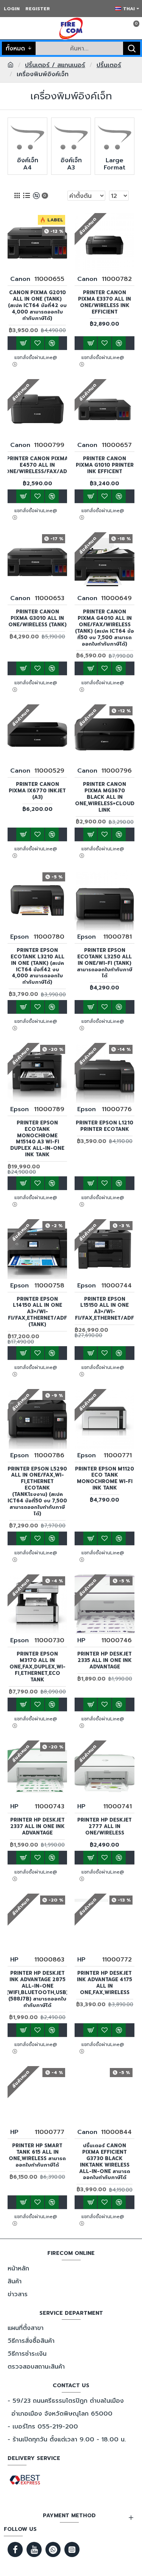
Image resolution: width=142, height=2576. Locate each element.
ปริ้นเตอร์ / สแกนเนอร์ (55, 65)
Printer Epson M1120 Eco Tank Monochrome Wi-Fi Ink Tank (105, 1479)
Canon (20, 279)
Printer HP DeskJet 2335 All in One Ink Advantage (105, 1661)
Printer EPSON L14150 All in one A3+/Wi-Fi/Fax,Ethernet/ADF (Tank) (37, 1312)
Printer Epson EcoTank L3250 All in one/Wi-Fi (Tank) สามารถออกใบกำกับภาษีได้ (105, 963)
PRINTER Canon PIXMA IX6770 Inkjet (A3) (37, 791)
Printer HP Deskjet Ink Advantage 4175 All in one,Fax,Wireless (105, 1983)
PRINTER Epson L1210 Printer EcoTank (105, 1126)
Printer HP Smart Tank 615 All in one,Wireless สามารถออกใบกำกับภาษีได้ (37, 2156)
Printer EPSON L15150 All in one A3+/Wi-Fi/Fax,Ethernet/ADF (105, 1309)
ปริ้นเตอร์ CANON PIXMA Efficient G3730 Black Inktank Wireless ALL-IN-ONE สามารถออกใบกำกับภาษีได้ (105, 2162)
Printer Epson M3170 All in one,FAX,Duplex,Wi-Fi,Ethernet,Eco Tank (37, 1667)
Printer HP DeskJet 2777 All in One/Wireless (105, 1827)
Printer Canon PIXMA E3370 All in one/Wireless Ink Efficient (105, 303)
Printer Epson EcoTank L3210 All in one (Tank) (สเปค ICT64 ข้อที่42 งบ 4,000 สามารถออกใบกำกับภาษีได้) (37, 967)
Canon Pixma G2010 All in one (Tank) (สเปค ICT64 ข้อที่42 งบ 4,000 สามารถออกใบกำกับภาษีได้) (37, 306)
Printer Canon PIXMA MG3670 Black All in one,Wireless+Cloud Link (105, 797)
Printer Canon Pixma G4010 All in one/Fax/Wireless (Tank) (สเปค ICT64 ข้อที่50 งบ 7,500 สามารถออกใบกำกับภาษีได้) (105, 628)
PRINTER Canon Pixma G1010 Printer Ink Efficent (105, 465)
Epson (20, 937)
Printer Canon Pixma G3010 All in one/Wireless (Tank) (37, 619)
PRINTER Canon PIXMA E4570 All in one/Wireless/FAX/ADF (37, 465)
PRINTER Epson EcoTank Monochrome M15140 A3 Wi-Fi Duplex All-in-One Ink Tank (37, 1139)
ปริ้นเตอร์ (109, 65)
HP (81, 1640)
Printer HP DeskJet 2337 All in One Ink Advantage (37, 1827)
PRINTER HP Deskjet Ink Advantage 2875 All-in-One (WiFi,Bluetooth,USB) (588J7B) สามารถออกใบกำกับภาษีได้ (37, 1989)
